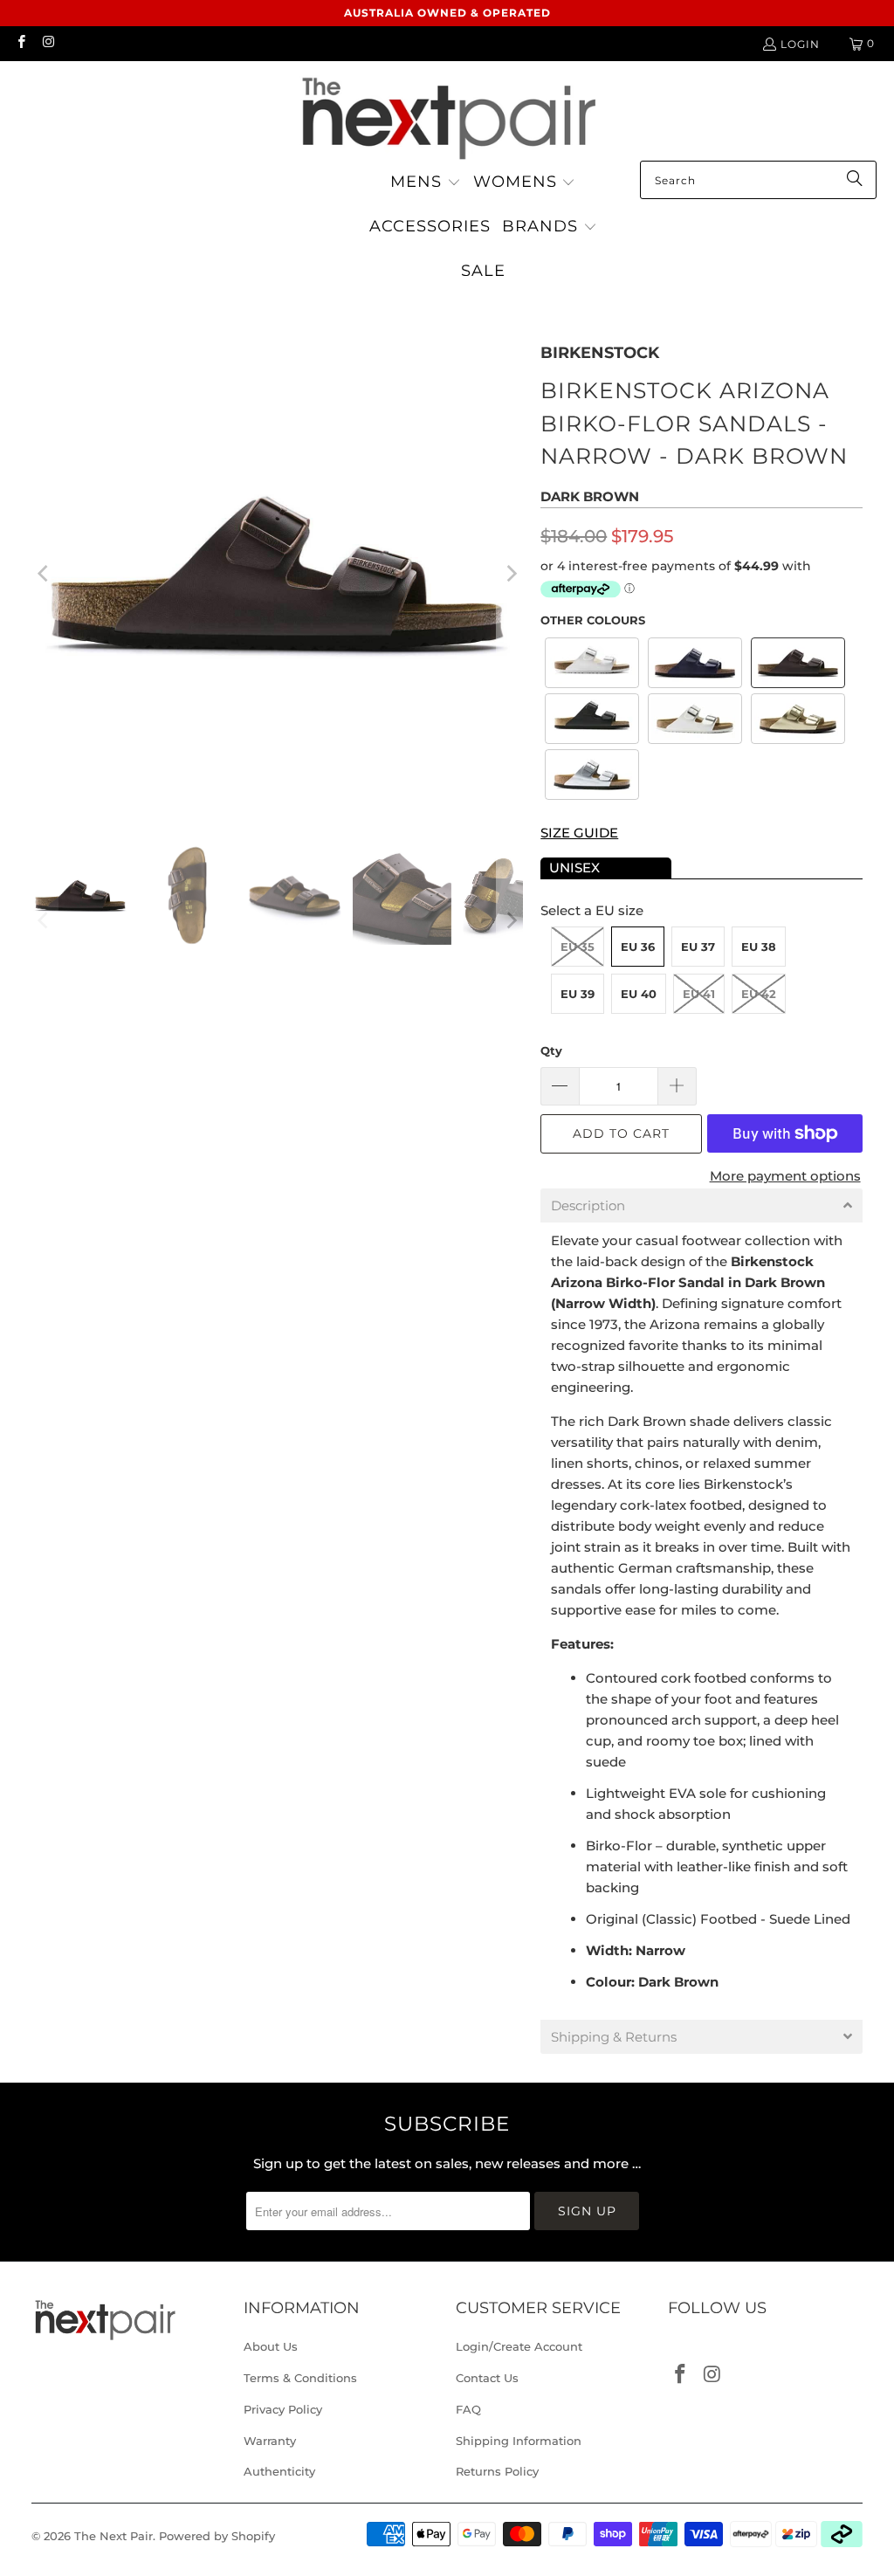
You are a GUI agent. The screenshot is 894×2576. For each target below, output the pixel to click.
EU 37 (698, 947)
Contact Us (487, 2378)
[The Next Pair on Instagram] (48, 43)
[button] (426, 183)
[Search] (855, 180)
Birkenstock (600, 353)
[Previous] (45, 574)
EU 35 (578, 947)
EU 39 (578, 994)
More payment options (785, 1176)
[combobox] (758, 180)
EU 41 (699, 994)
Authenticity (279, 2471)
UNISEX (574, 868)
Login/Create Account (519, 2346)
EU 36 (638, 947)
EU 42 (759, 994)
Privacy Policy (283, 2409)
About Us (271, 2346)
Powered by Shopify (217, 2536)
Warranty (270, 2441)
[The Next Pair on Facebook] (21, 43)
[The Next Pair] (447, 115)
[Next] (510, 574)
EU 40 (639, 994)
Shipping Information (519, 2441)
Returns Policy (497, 2471)
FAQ (468, 2409)
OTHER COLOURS (593, 620)
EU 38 (759, 947)
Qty (551, 1050)
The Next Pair (113, 2536)
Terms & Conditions (300, 2378)
